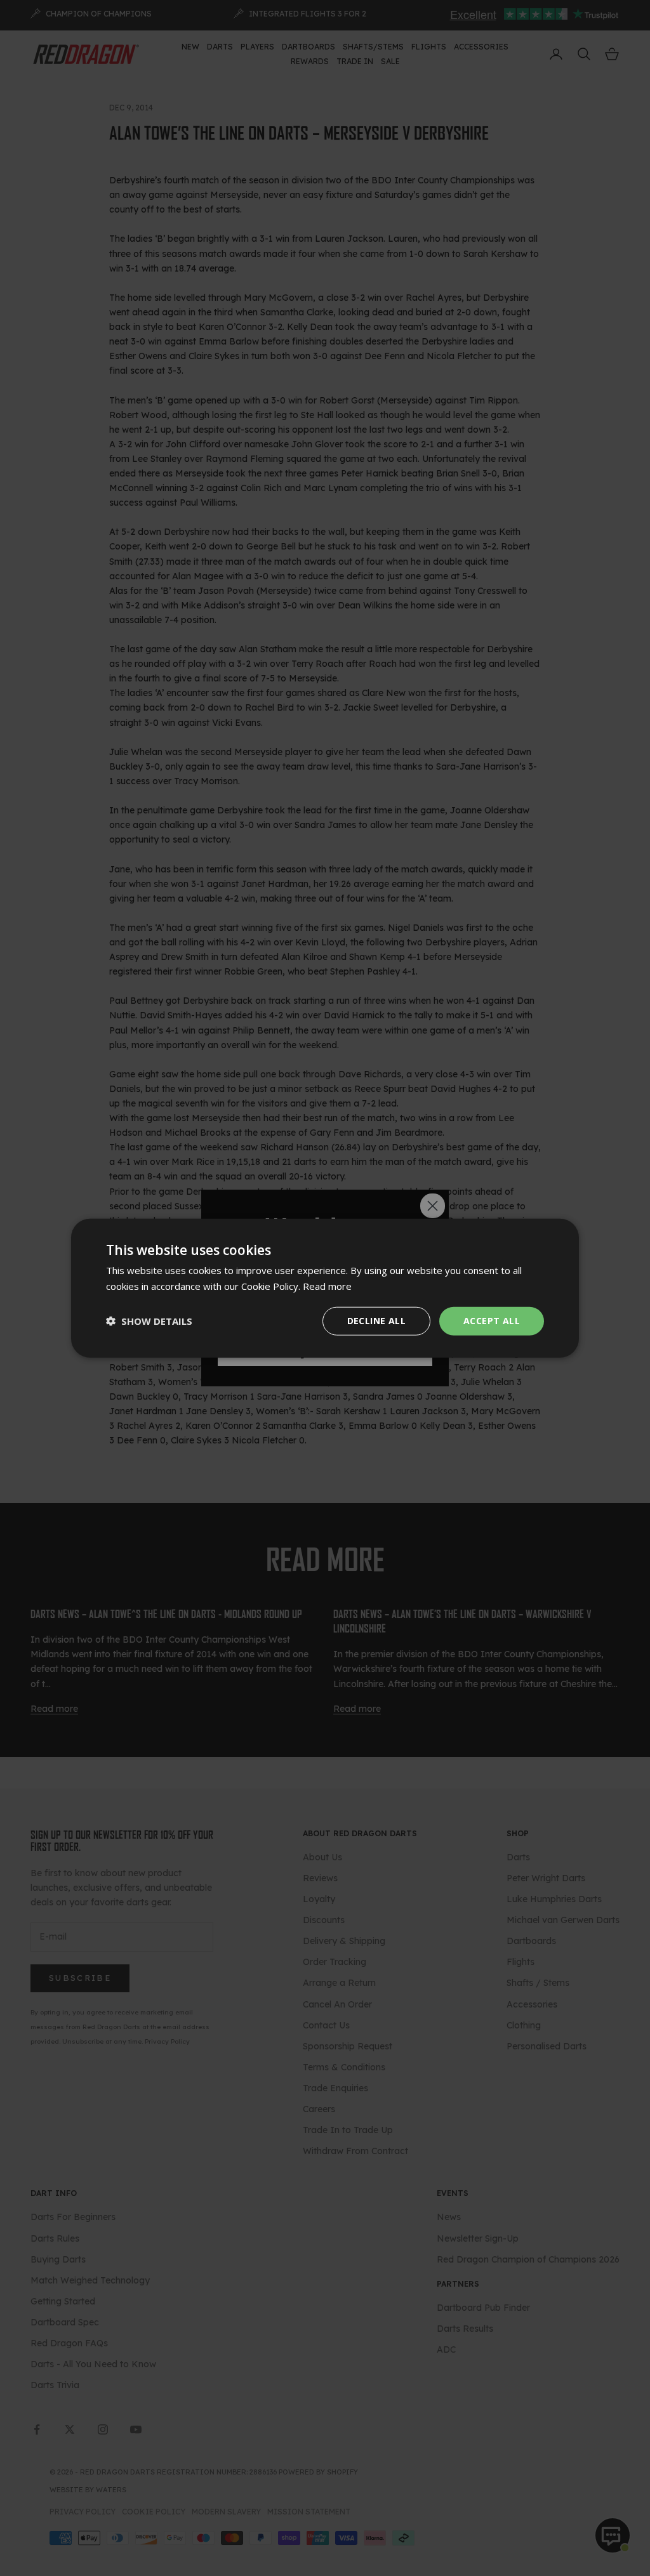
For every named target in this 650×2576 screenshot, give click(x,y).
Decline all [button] (376, 1321)
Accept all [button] (492, 1321)
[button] (149, 1321)
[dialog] (325, 1288)
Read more (327, 1286)
